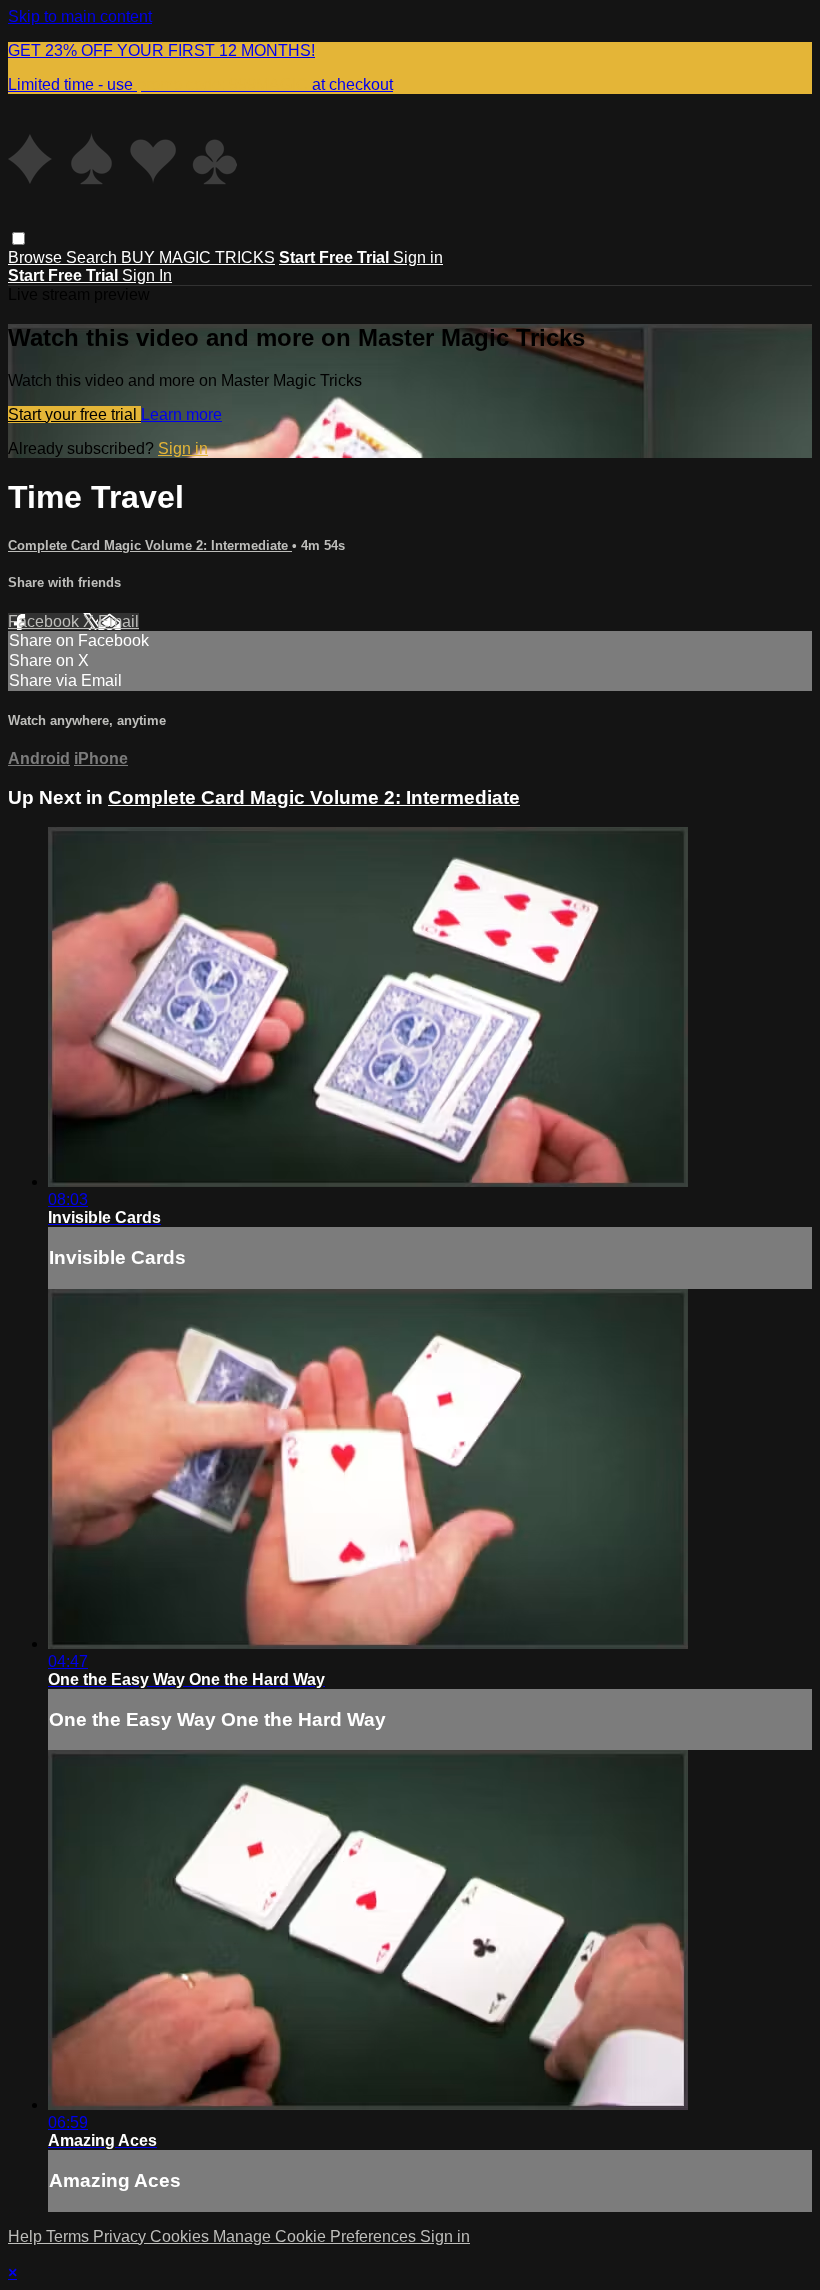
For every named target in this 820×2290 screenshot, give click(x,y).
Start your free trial (74, 414)
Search (93, 257)
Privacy (121, 2236)
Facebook (45, 621)
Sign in (418, 257)
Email (118, 621)
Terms (69, 2236)
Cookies (181, 2236)
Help (27, 2236)
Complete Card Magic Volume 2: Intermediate (150, 545)
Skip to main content (80, 16)
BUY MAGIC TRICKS (198, 257)
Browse (37, 257)
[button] (18, 238)
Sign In (147, 275)
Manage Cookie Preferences (316, 2236)
